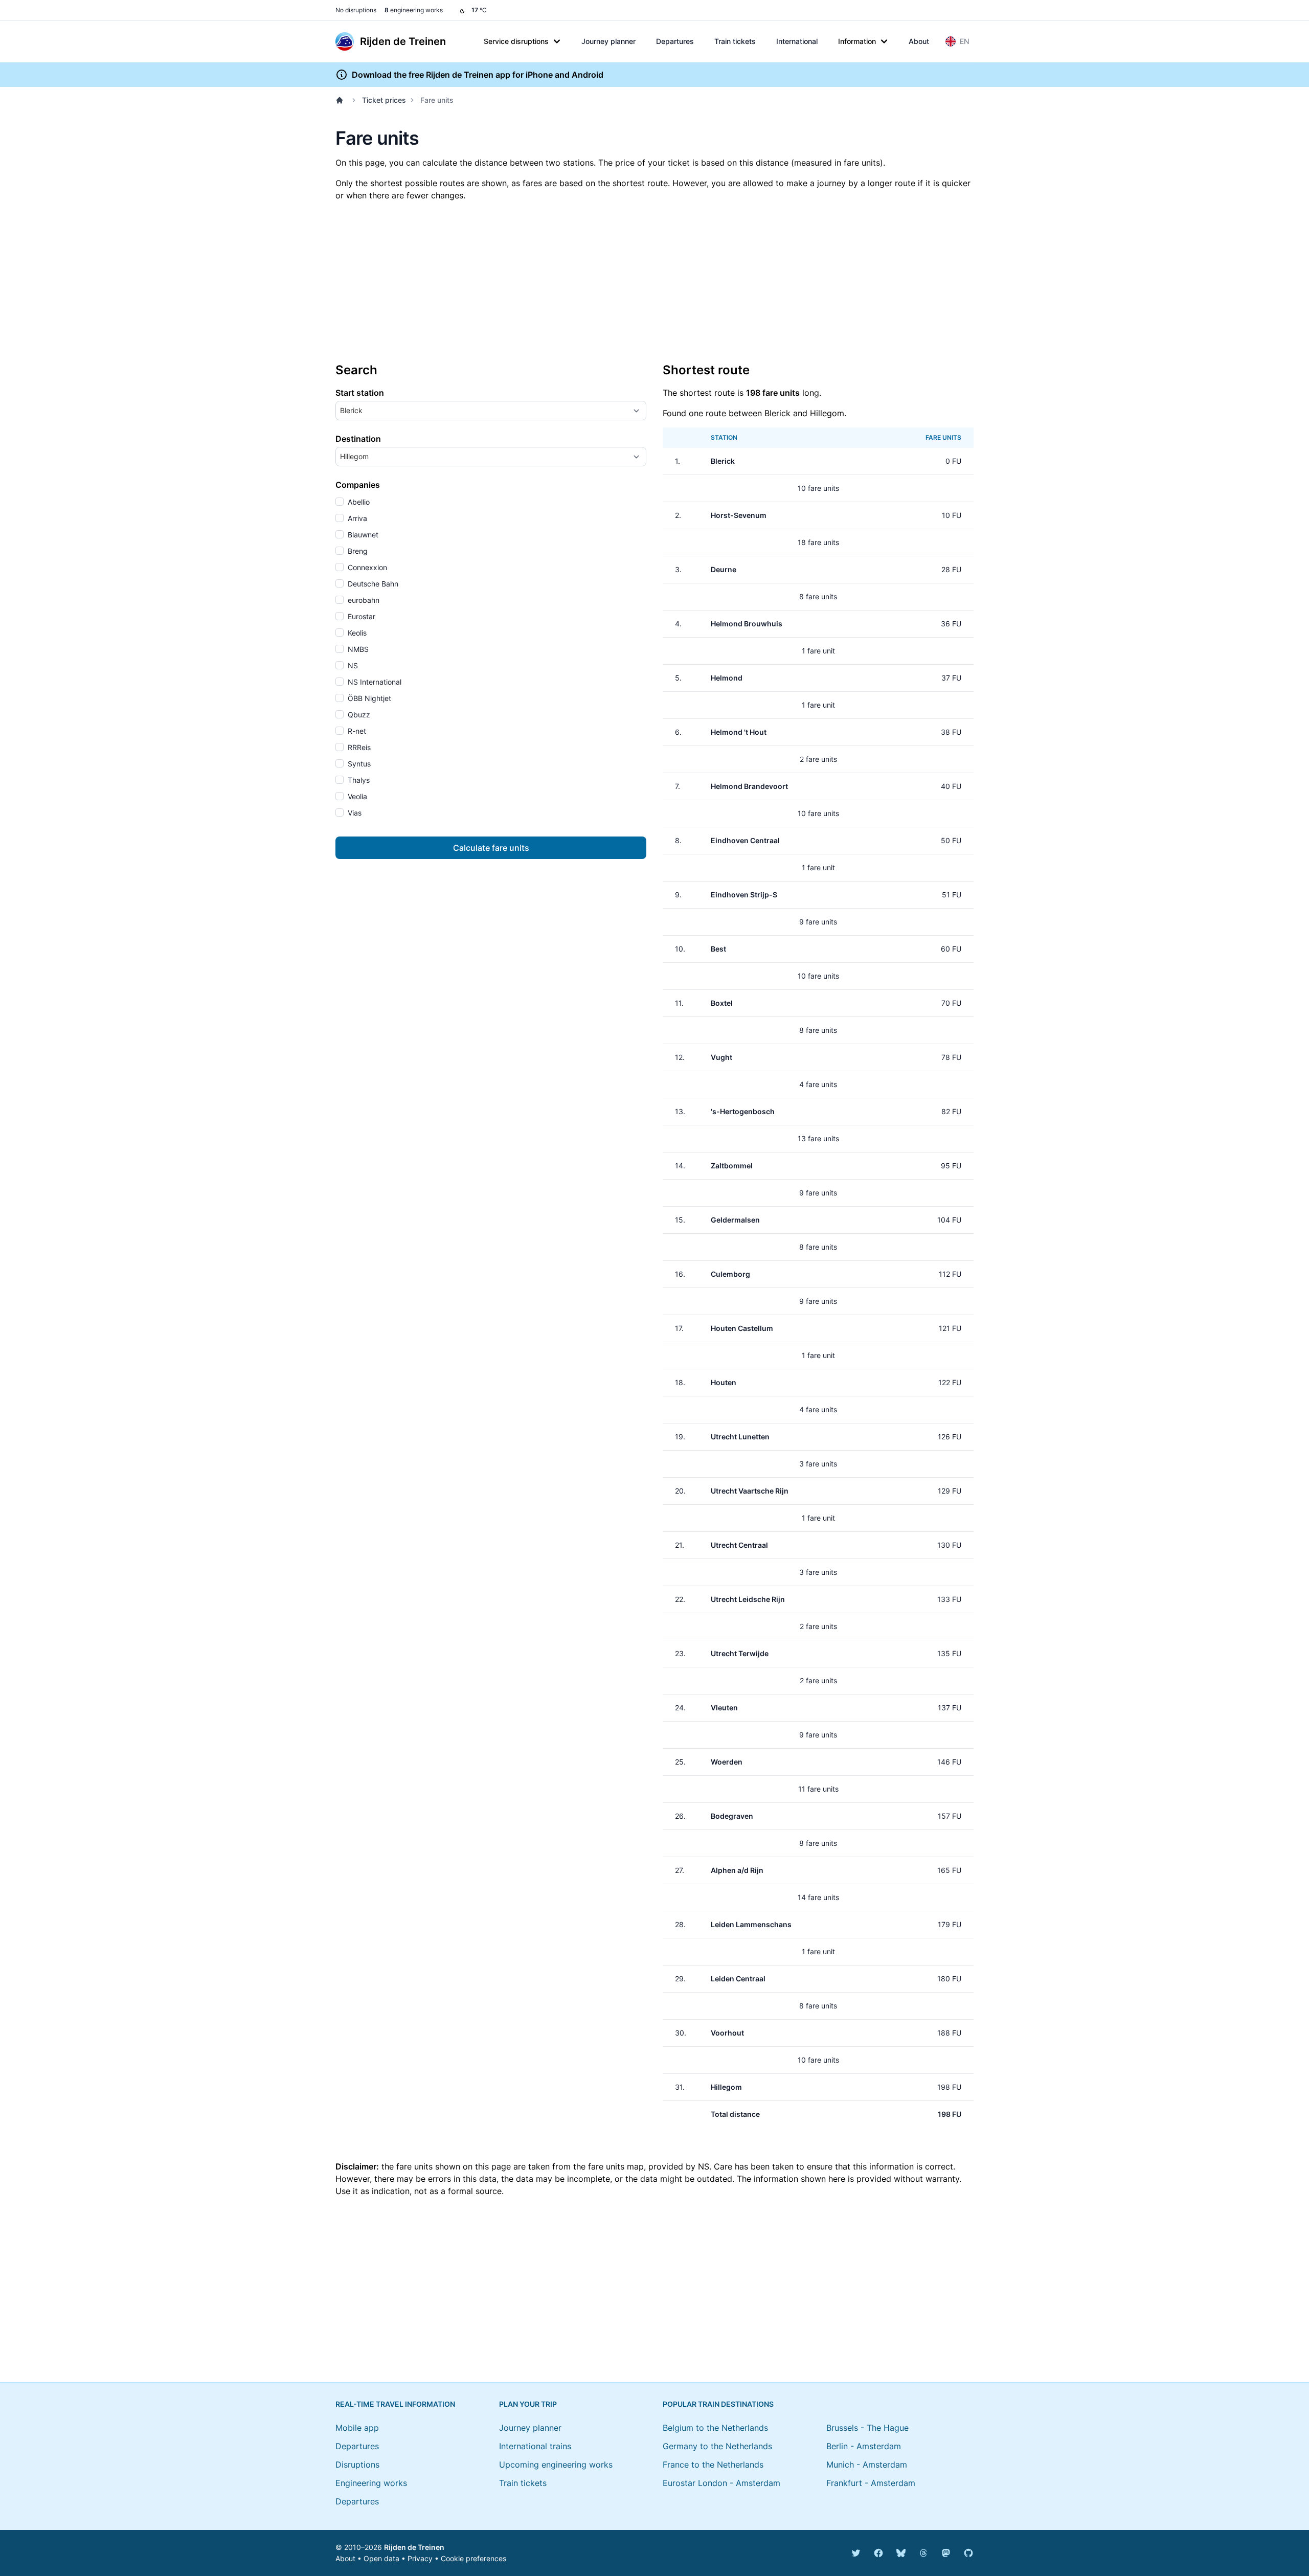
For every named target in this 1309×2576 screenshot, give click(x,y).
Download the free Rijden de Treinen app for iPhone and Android (478, 75)
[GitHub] (968, 2553)
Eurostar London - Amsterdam (721, 2483)
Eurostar (360, 616)
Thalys (358, 780)
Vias (354, 813)
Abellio (358, 502)
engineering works (414, 10)
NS (352, 665)
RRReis (358, 747)
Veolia (356, 796)
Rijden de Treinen (414, 2547)
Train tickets (735, 41)
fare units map (616, 2166)
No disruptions (356, 10)
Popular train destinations (718, 2404)
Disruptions (357, 2465)
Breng (357, 551)
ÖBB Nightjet (368, 698)
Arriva (356, 518)
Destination (358, 439)
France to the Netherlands (713, 2465)
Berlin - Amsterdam (864, 2446)
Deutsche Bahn (372, 584)
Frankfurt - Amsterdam (871, 2483)
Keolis (356, 633)
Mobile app (357, 2428)
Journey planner (608, 41)
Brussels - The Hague (867, 2428)
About (919, 41)
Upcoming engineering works (556, 2465)
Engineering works (371, 2483)
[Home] (342, 100)
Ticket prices (384, 100)
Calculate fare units (491, 848)
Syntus (358, 764)
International (797, 41)
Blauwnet (362, 535)
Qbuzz (358, 715)
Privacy (420, 2558)
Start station (360, 393)
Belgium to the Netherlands (715, 2428)
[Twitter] (856, 2553)
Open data (381, 2558)
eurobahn (363, 600)
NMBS (357, 649)
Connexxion (366, 567)
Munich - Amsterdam (867, 2465)
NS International (374, 682)
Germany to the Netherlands (717, 2446)
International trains (535, 2446)
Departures (675, 41)
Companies (358, 485)
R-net (356, 731)
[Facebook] (878, 2553)
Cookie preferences (473, 2558)
